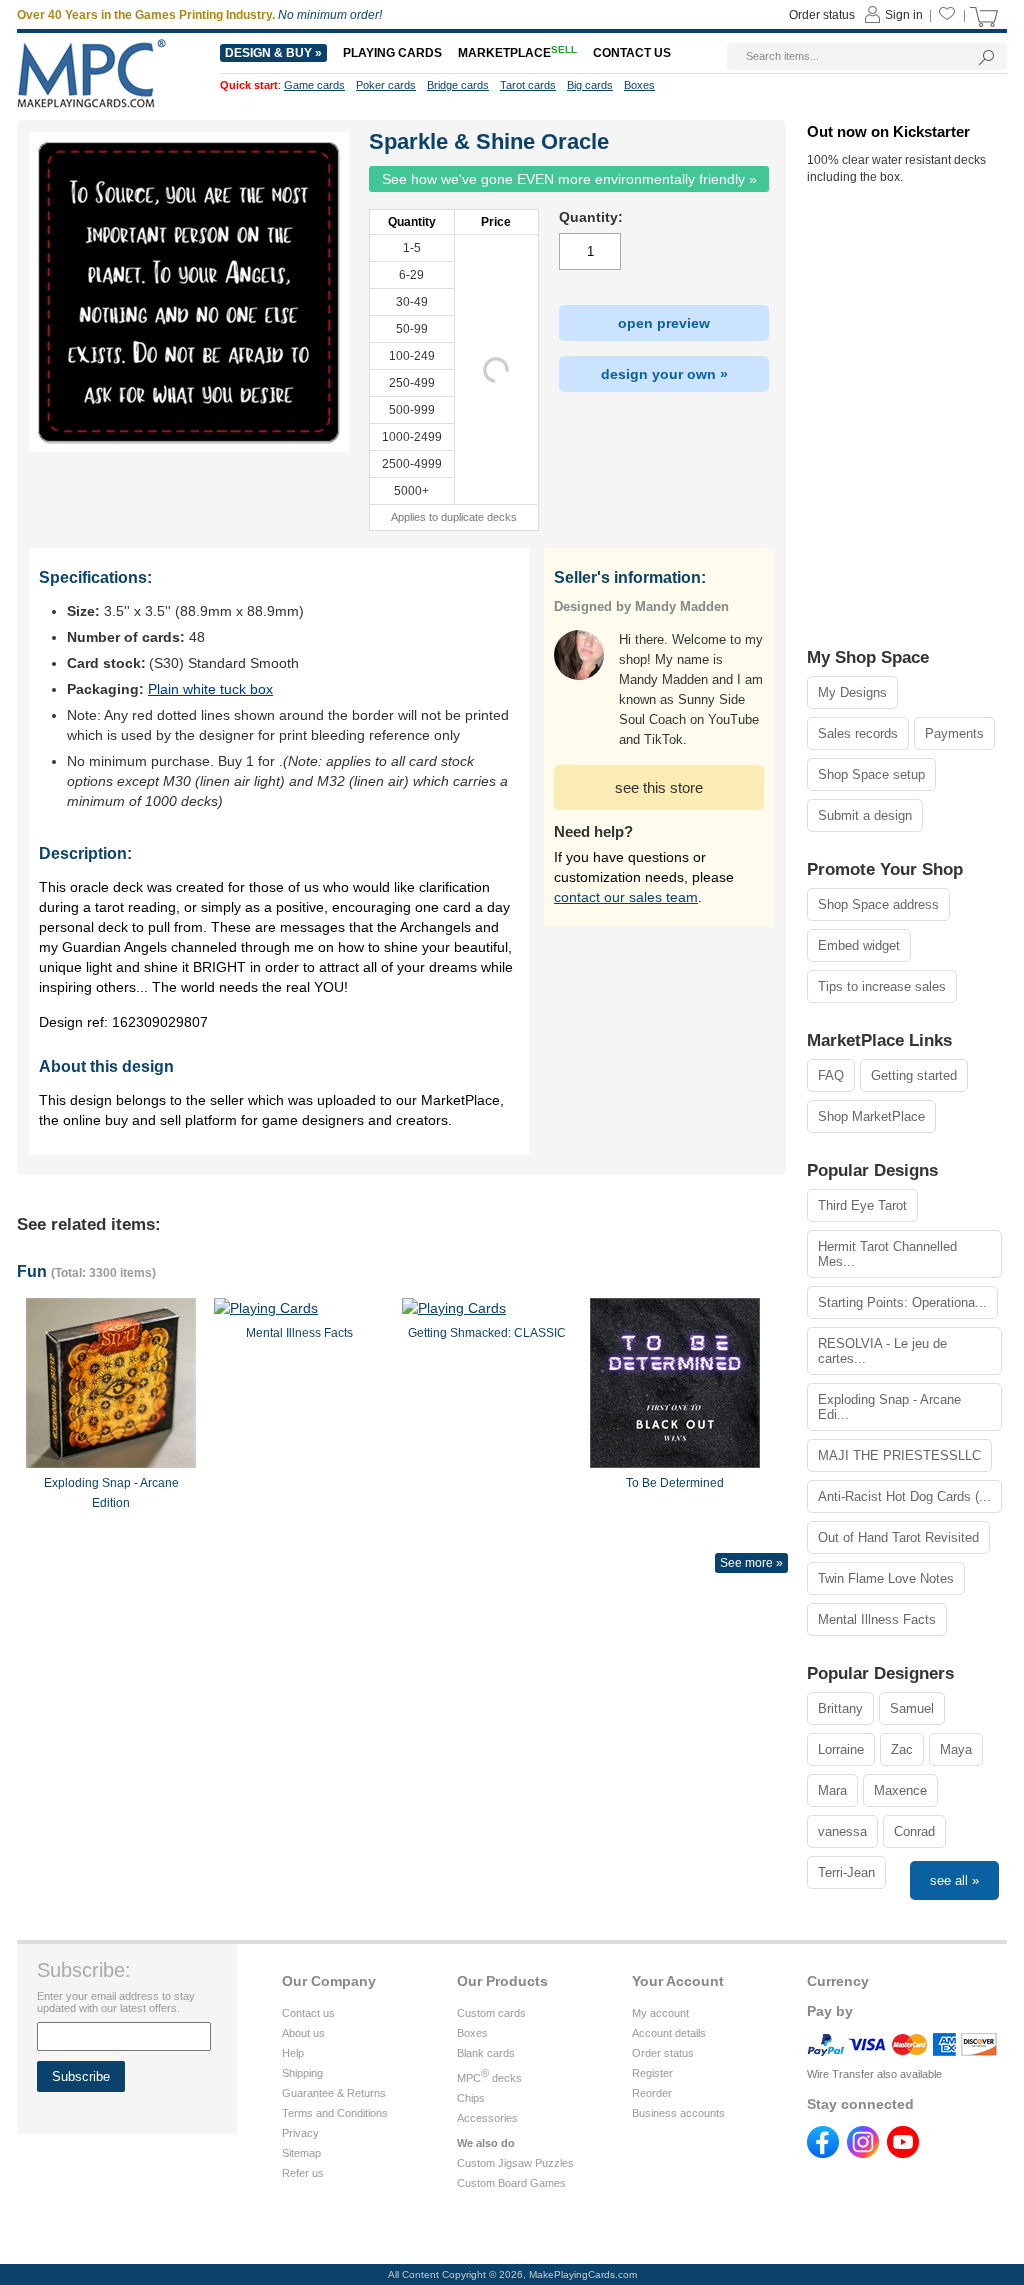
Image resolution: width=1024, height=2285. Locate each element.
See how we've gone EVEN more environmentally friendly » (569, 179)
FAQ (831, 1075)
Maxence (900, 1790)
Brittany (840, 1708)
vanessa (842, 1831)
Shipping (302, 2073)
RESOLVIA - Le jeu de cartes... (882, 1351)
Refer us (303, 2173)
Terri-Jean (846, 1872)
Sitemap (301, 2153)
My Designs (852, 692)
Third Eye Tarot (862, 1205)
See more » (751, 1563)
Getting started (914, 1075)
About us (303, 2033)
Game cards (314, 85)
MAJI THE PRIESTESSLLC (899, 1455)
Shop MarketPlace (871, 1116)
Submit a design (865, 815)
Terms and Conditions (335, 2113)
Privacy (300, 2133)
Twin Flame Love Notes (886, 1578)
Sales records (858, 733)
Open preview (664, 323)
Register (652, 2073)
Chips (471, 2098)
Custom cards (491, 2013)
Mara (832, 1790)
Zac (902, 1749)
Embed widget (859, 945)
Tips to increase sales (882, 986)
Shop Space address (878, 904)
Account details (669, 2033)
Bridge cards (458, 85)
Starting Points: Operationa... (902, 1302)
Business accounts (678, 2113)
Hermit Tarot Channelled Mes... (887, 1254)
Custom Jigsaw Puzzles (515, 2163)
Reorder (652, 2093)
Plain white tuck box (210, 689)
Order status (663, 2053)
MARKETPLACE (517, 53)
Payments (954, 733)
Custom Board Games (511, 2183)
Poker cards (386, 85)
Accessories (487, 2118)
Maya (956, 1749)
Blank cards (486, 2053)
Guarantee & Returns (334, 2093)
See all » (954, 1880)
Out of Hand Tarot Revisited (898, 1537)
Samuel (912, 1708)
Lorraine (841, 1749)
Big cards (590, 85)
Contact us (308, 2013)
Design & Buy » (273, 53)
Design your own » (664, 374)
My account (660, 2013)
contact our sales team (626, 897)
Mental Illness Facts (877, 1619)
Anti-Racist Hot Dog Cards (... (904, 1496)
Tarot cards (528, 85)
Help (293, 2053)
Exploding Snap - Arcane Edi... (889, 1407)
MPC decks (489, 2078)
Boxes (472, 2033)
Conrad (914, 1831)
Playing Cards (392, 53)
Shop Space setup (871, 774)
